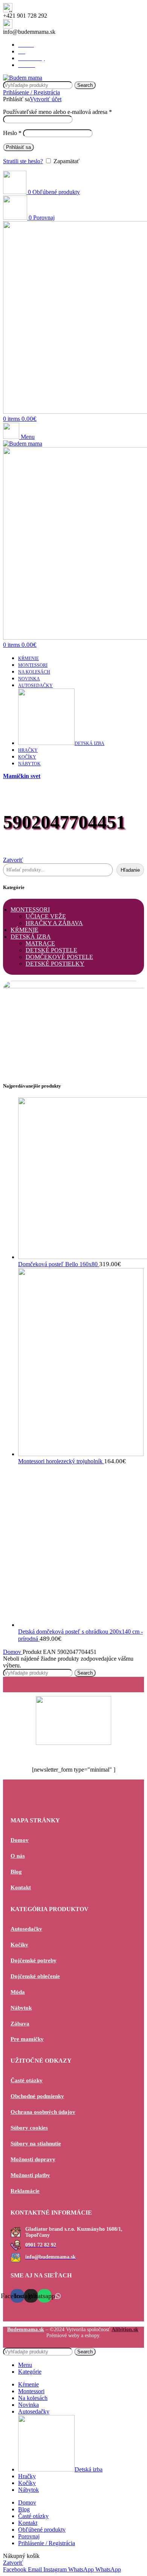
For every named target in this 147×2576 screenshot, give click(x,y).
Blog (16, 1872)
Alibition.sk (125, 2329)
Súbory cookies (29, 2128)
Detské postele (51, 950)
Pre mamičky (27, 2039)
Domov (13, 1652)
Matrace (40, 943)
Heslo (12, 133)
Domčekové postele (59, 957)
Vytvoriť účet (46, 99)
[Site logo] (23, 78)
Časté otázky (27, 2080)
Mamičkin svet (22, 776)
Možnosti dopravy (33, 2159)
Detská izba (31, 937)
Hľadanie (130, 870)
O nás (18, 1856)
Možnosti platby (30, 2175)
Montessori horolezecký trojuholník (61, 1461)
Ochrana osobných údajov (43, 2112)
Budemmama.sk (26, 2329)
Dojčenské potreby (34, 1960)
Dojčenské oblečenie (35, 1976)
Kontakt (21, 1887)
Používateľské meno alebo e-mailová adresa (57, 112)
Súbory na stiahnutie (36, 2144)
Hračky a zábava (54, 923)
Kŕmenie (24, 930)
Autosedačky (26, 1929)
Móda (18, 1992)
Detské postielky (55, 964)
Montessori (30, 909)
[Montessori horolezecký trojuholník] (81, 1454)
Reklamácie (25, 2191)
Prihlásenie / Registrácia (47, 2543)
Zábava (20, 2024)
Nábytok (21, 2008)
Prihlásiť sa (18, 147)
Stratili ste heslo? (23, 161)
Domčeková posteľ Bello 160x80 (59, 1264)
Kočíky (19, 1945)
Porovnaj (29, 2536)
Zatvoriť (13, 860)
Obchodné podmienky (37, 2096)
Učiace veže (46, 916)
